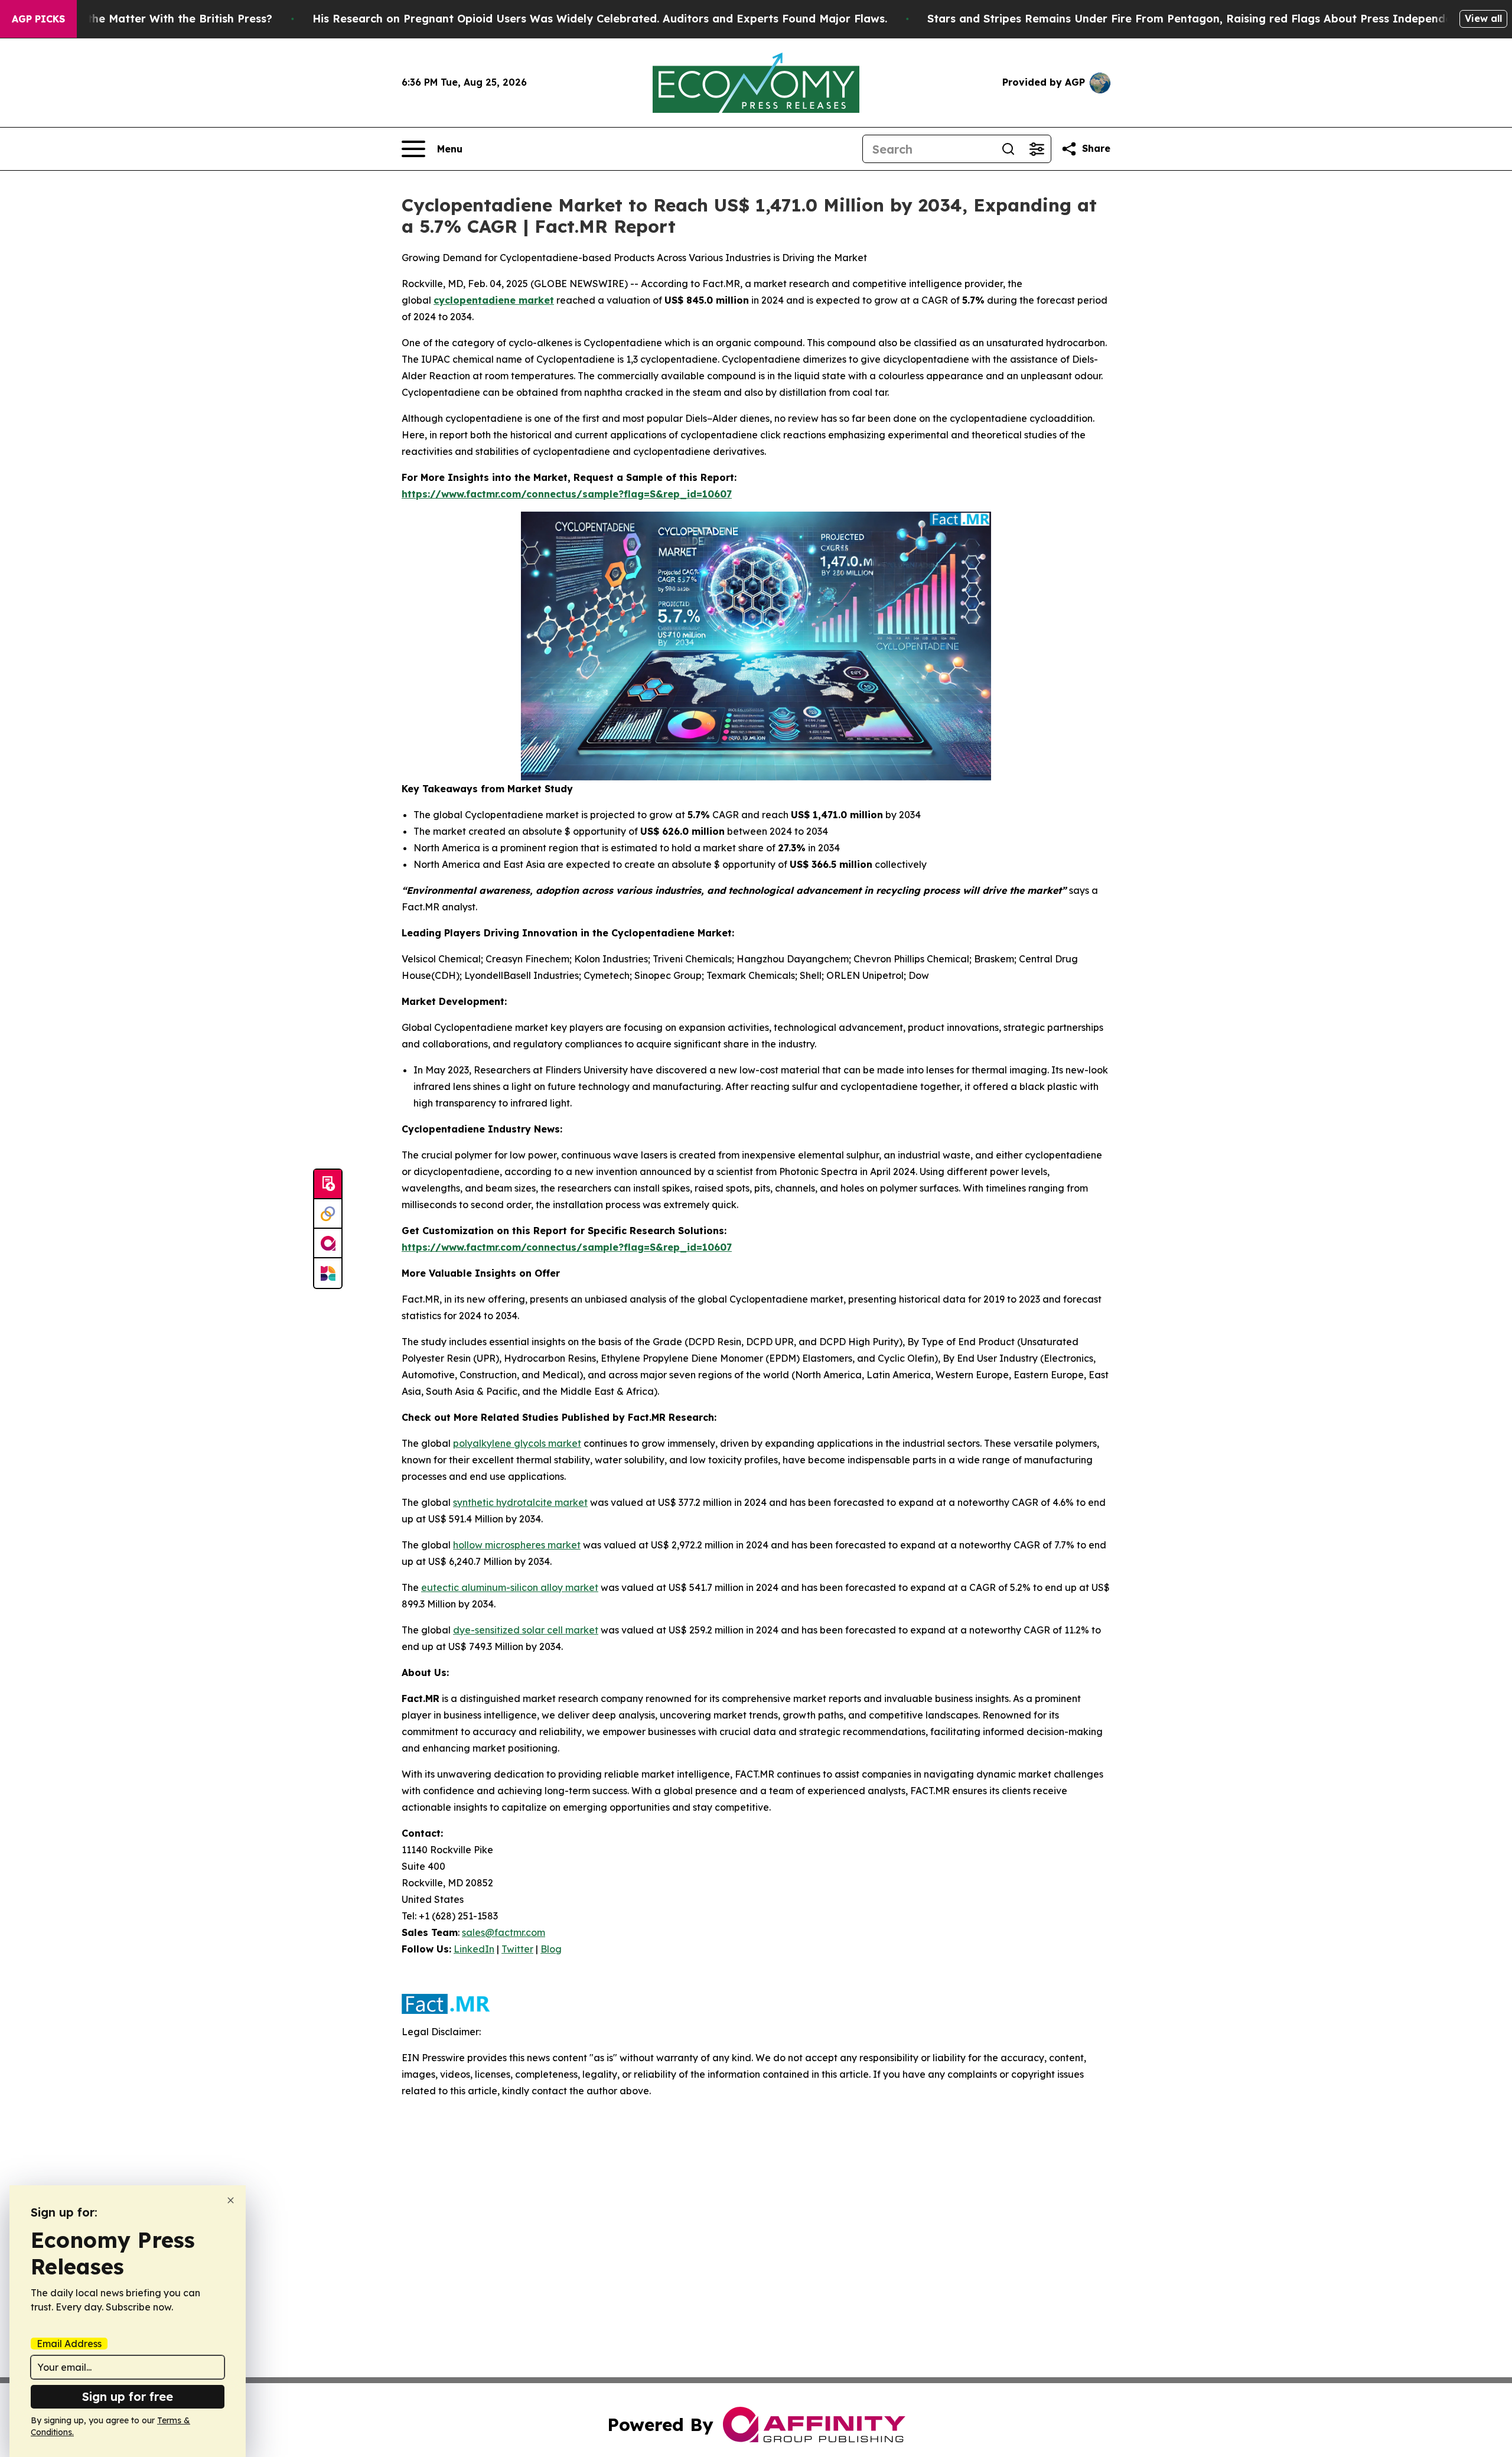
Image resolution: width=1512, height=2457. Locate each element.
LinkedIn (474, 1949)
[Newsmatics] (328, 1273)
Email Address (69, 2344)
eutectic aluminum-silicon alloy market (510, 1587)
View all (1483, 18)
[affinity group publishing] (328, 1244)
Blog (551, 1949)
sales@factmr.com (504, 1932)
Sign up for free (128, 2396)
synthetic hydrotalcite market (520, 1502)
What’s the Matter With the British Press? (159, 19)
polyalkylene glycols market (517, 1443)
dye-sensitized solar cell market (526, 1630)
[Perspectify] (328, 1214)
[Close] (231, 2200)
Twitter (517, 1949)
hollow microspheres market (517, 1545)
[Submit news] (328, 1184)
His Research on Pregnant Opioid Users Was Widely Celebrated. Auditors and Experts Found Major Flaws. (600, 19)
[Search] (1008, 149)
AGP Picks (38, 19)
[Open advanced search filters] (1037, 149)
